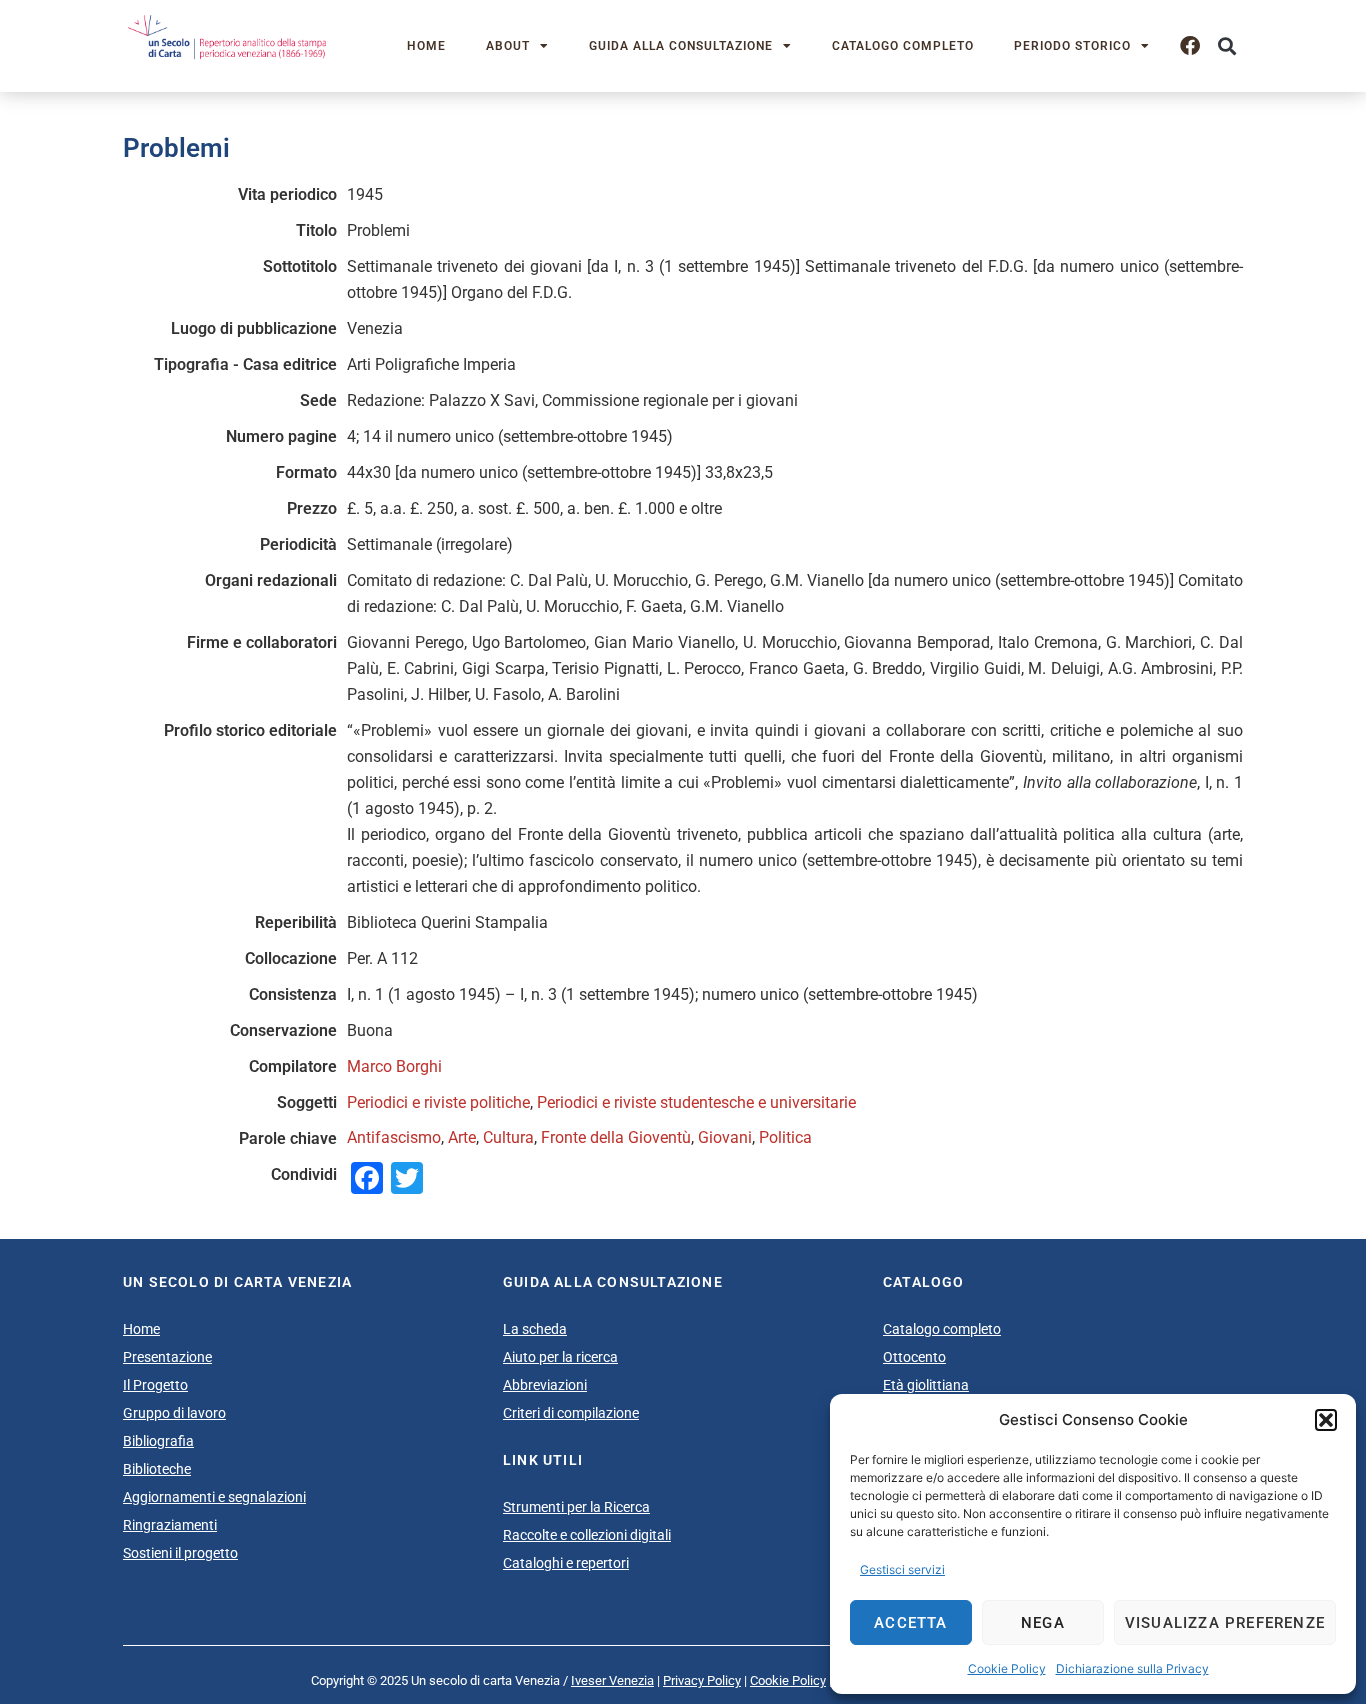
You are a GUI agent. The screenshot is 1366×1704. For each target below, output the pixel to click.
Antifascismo (394, 1137)
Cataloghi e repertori (566, 1563)
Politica (785, 1137)
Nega (1043, 1623)
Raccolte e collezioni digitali (587, 1535)
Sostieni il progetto (180, 1553)
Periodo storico (1072, 46)
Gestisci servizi (902, 1569)
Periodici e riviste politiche (438, 1102)
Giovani (725, 1137)
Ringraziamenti (170, 1525)
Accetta (910, 1623)
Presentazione (167, 1357)
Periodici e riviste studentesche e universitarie (696, 1102)
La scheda (535, 1329)
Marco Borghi (394, 1066)
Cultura (508, 1137)
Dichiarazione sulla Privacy (1132, 1668)
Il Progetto (155, 1385)
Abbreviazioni (545, 1385)
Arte (462, 1137)
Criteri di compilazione (571, 1413)
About (508, 46)
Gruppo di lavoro (174, 1413)
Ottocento (914, 1357)
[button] (1326, 1420)
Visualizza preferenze (1225, 1623)
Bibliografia (158, 1441)
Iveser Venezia (612, 1680)
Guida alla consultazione (681, 46)
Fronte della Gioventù (616, 1137)
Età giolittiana (926, 1385)
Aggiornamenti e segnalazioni (214, 1497)
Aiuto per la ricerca (560, 1357)
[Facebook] (1190, 46)
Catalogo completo (903, 46)
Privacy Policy (702, 1680)
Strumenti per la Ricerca (576, 1507)
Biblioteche (157, 1469)
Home (426, 46)
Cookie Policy (1007, 1668)
